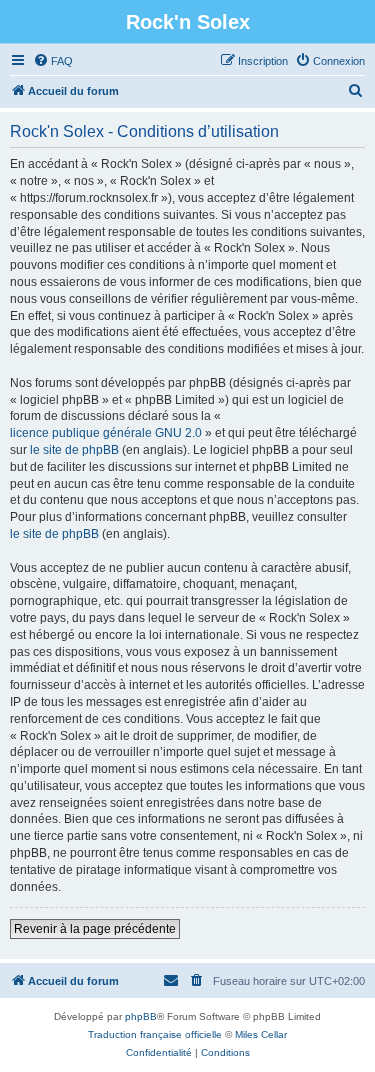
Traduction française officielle (155, 1034)
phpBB (141, 1016)
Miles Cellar (261, 1034)
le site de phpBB (74, 450)
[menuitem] (53, 61)
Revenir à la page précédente (95, 929)
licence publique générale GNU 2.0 (106, 433)
